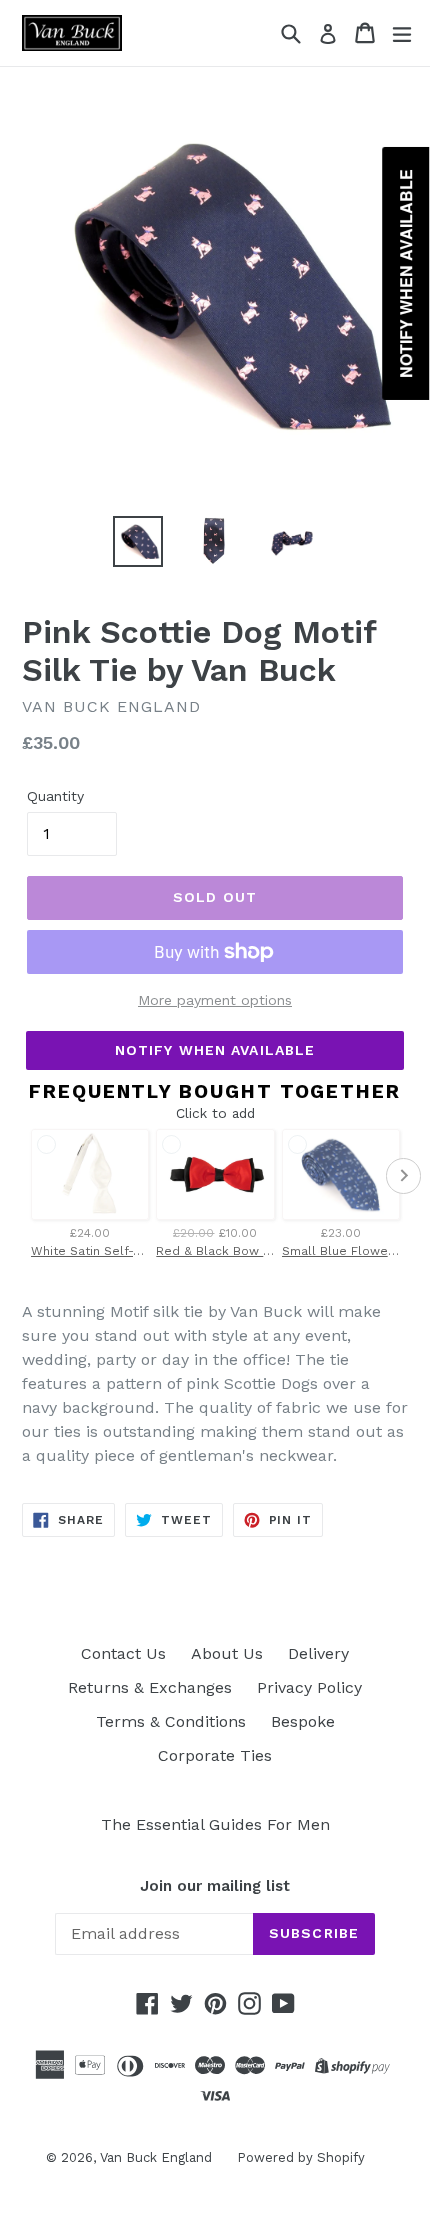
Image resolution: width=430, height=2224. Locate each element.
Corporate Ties (215, 1755)
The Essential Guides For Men (215, 1824)
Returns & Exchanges (150, 1687)
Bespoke (303, 1721)
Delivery (318, 1653)
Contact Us (123, 1653)
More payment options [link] (215, 1000)
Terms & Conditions (171, 1721)
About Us (227, 1653)
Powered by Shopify (301, 2157)
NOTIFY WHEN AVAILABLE (215, 1050)
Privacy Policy (309, 1687)
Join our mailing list (215, 1886)
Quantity (55, 796)
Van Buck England (156, 2157)
